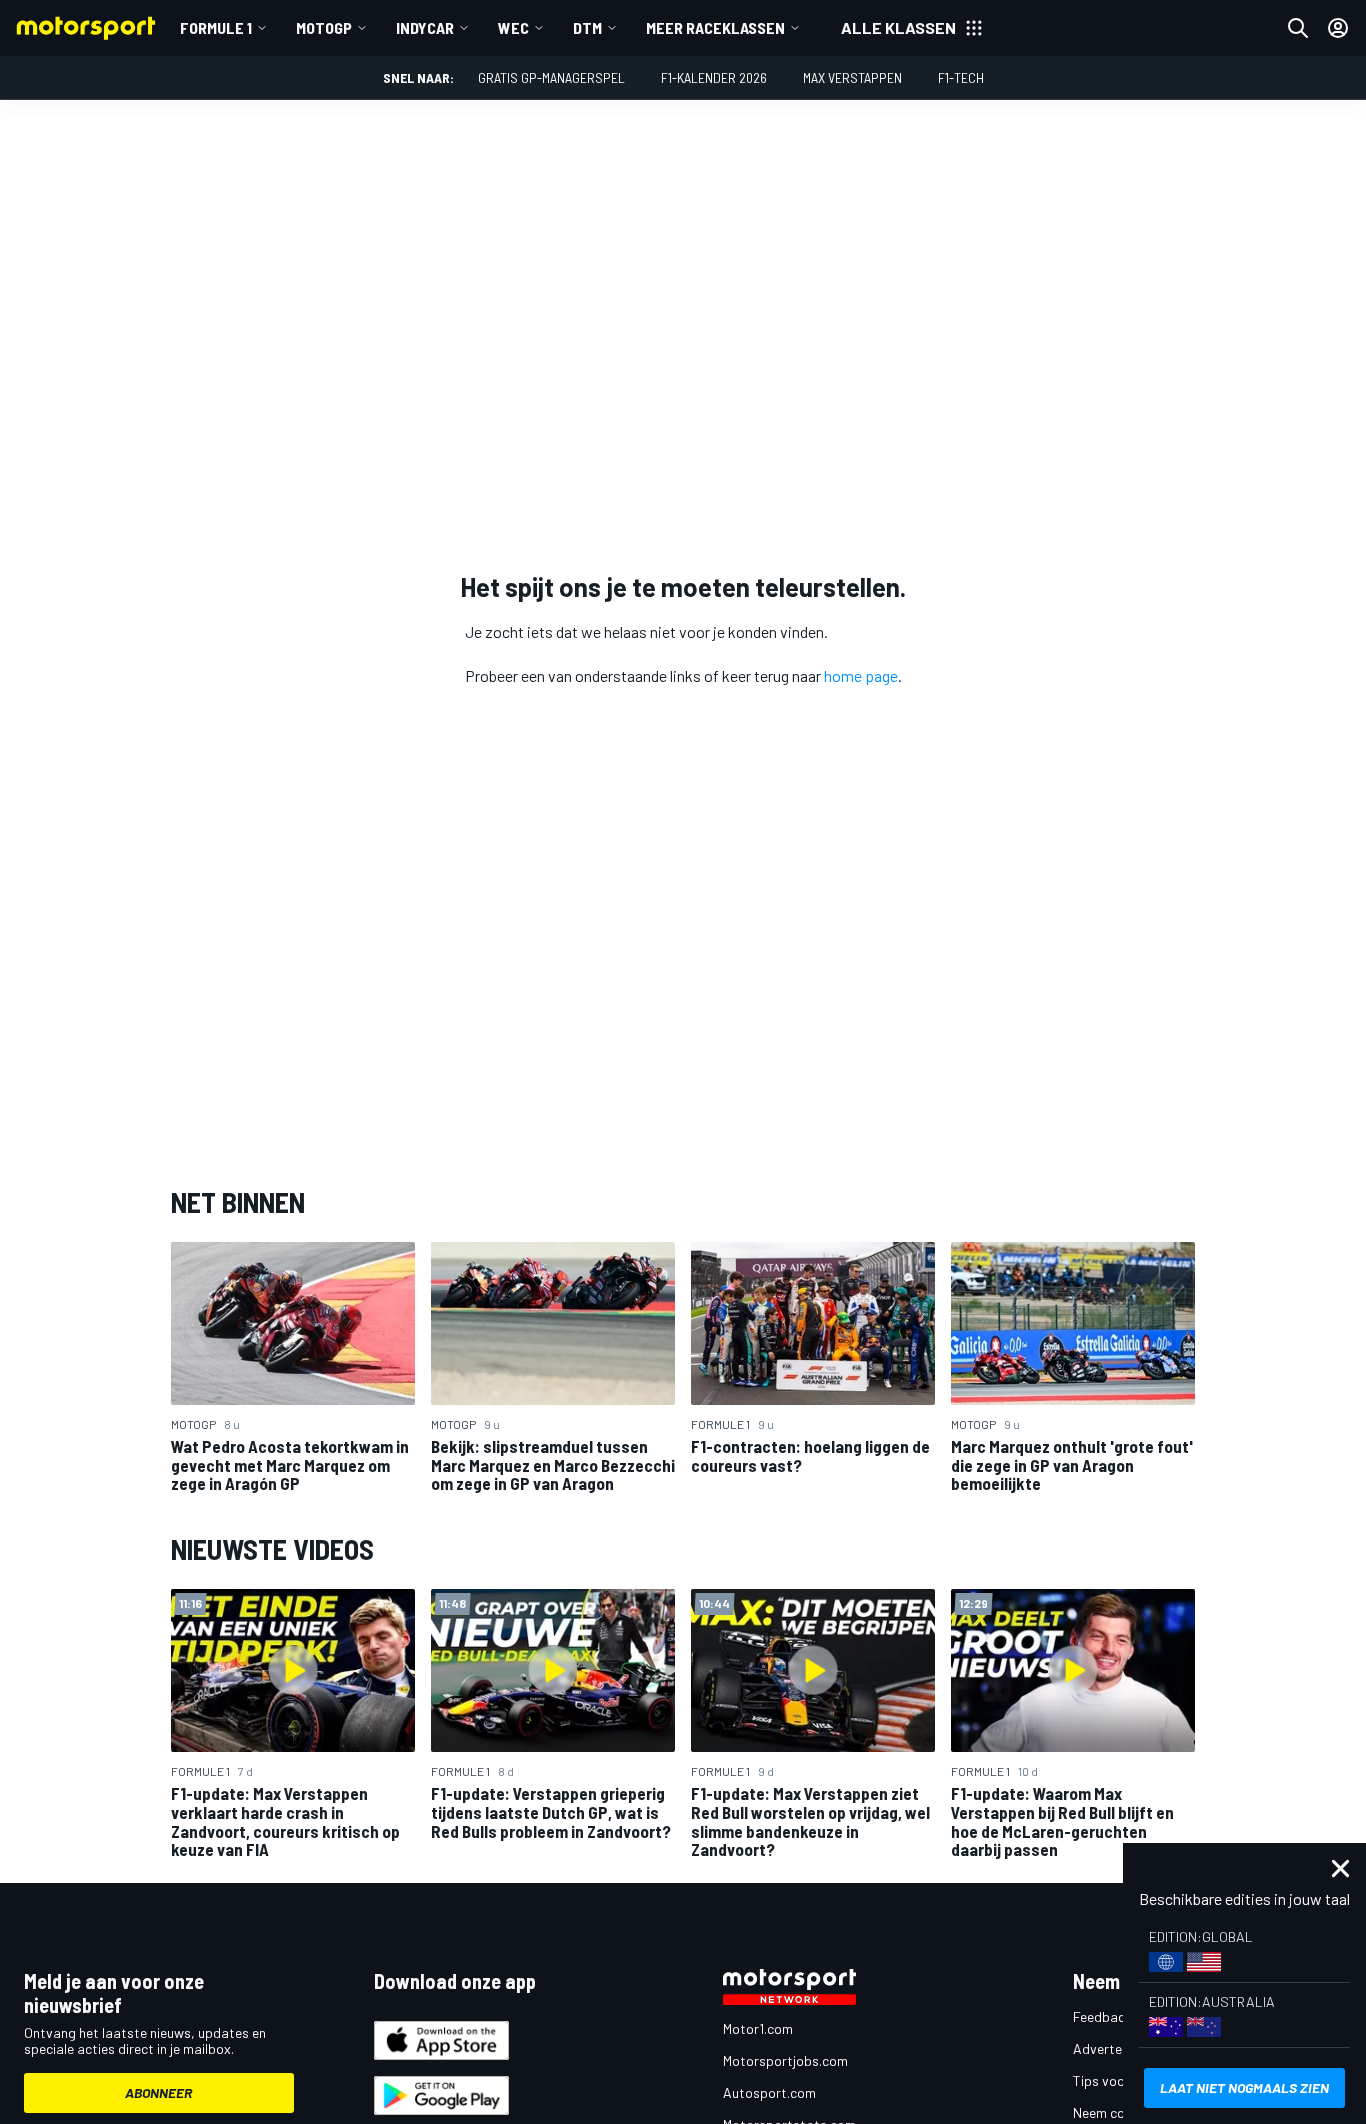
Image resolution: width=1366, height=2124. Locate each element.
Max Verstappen (852, 77)
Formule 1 (216, 27)
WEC (513, 27)
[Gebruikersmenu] (1338, 28)
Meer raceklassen (715, 27)
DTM (587, 27)
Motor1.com (758, 2028)
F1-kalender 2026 (714, 77)
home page (861, 675)
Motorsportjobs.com (785, 2060)
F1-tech (961, 77)
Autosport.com (769, 2092)
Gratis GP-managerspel (551, 77)
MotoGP (324, 27)
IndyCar (425, 27)
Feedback (1102, 2016)
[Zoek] (1298, 28)
